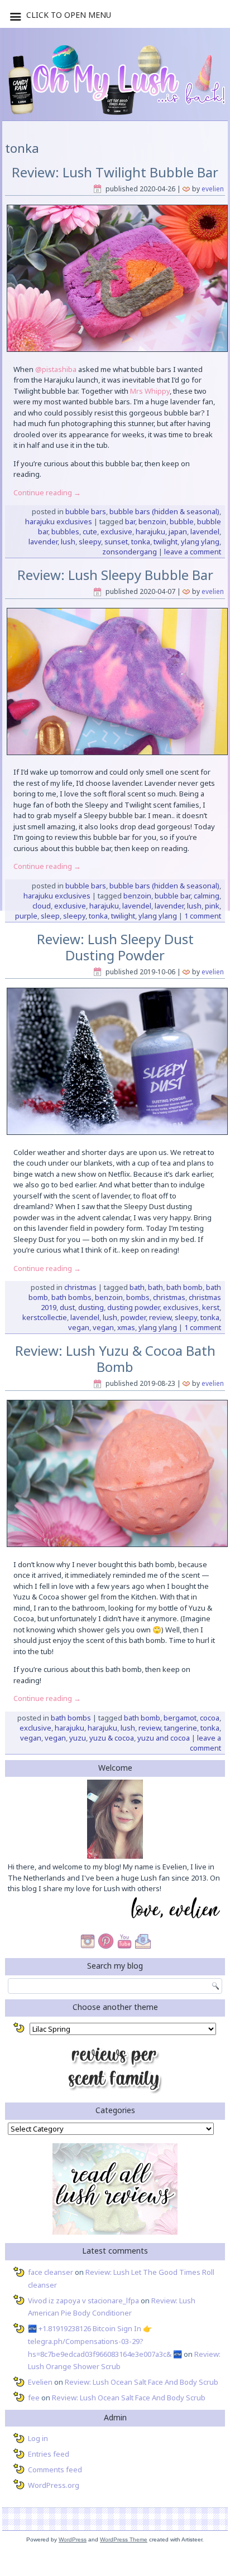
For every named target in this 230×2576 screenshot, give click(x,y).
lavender (43, 542)
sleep (50, 916)
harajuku (150, 531)
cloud (42, 906)
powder (133, 1317)
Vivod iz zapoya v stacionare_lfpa (83, 2300)
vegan (79, 1327)
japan (178, 531)
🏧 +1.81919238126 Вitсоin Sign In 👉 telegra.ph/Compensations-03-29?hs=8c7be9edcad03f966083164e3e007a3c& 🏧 (105, 2341)
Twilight (166, 542)
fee (34, 2398)
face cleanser (51, 2272)
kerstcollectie (45, 1317)
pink (212, 906)
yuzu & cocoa (112, 1738)
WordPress (73, 2539)
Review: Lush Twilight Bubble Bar (115, 172)
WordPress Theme (124, 2539)
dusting (91, 1307)
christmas (169, 1297)
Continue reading (47, 492)
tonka (141, 542)
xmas (126, 1327)
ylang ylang (200, 542)
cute (90, 531)
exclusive (116, 531)
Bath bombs (71, 1718)
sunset (116, 542)
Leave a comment (193, 552)
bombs (138, 1297)
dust (67, 1307)
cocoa (210, 1718)
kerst (211, 1307)
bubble (182, 521)
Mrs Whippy (150, 391)
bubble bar (172, 896)
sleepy (90, 542)
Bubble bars (86, 511)
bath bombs (71, 1297)
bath (137, 1287)
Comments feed (55, 2469)
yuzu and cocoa (164, 1738)
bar (130, 521)
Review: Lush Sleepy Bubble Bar (115, 575)
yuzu (78, 1738)
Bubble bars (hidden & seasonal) (164, 511)
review (160, 1317)
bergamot (180, 1718)
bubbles (65, 531)
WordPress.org (54, 2485)
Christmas (80, 1287)
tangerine (181, 1728)
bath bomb (185, 1287)
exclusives (181, 1307)
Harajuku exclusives (59, 521)
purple (26, 916)
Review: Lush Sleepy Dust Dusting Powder (115, 947)
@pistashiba (56, 369)
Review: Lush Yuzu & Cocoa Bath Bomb (115, 1359)
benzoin (152, 521)
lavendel (205, 531)
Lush (68, 542)
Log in (38, 2438)
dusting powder (133, 1307)
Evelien (213, 189)
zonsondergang (130, 552)
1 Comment (203, 916)
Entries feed (49, 2454)
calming (207, 896)
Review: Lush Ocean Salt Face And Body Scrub (142, 2382)
